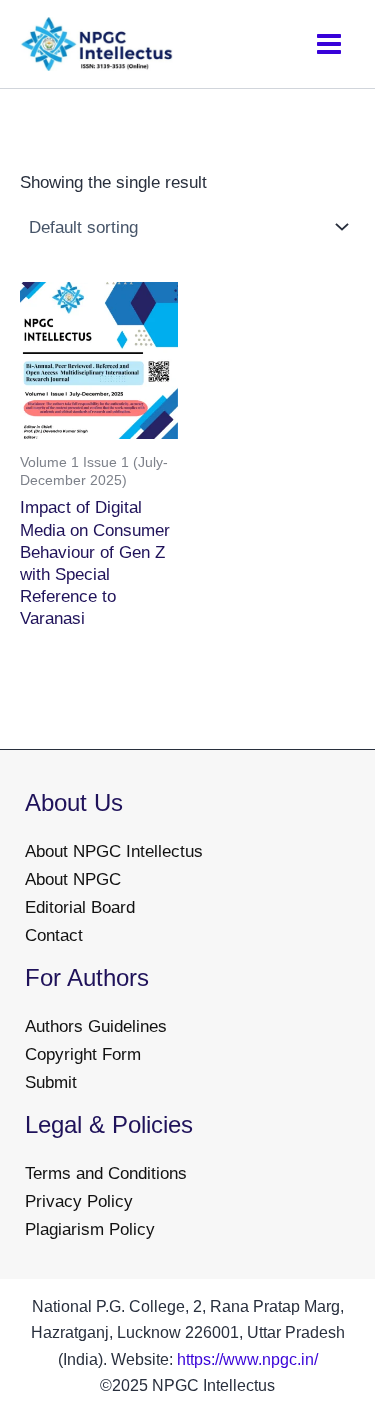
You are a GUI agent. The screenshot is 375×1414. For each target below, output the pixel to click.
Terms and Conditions (106, 1173)
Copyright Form (83, 1054)
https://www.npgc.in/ (247, 1359)
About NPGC (73, 879)
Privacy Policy (79, 1201)
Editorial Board (80, 907)
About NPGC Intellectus (114, 851)
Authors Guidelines (96, 1026)
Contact (54, 935)
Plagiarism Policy (90, 1229)
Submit (51, 1082)
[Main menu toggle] (329, 44)
